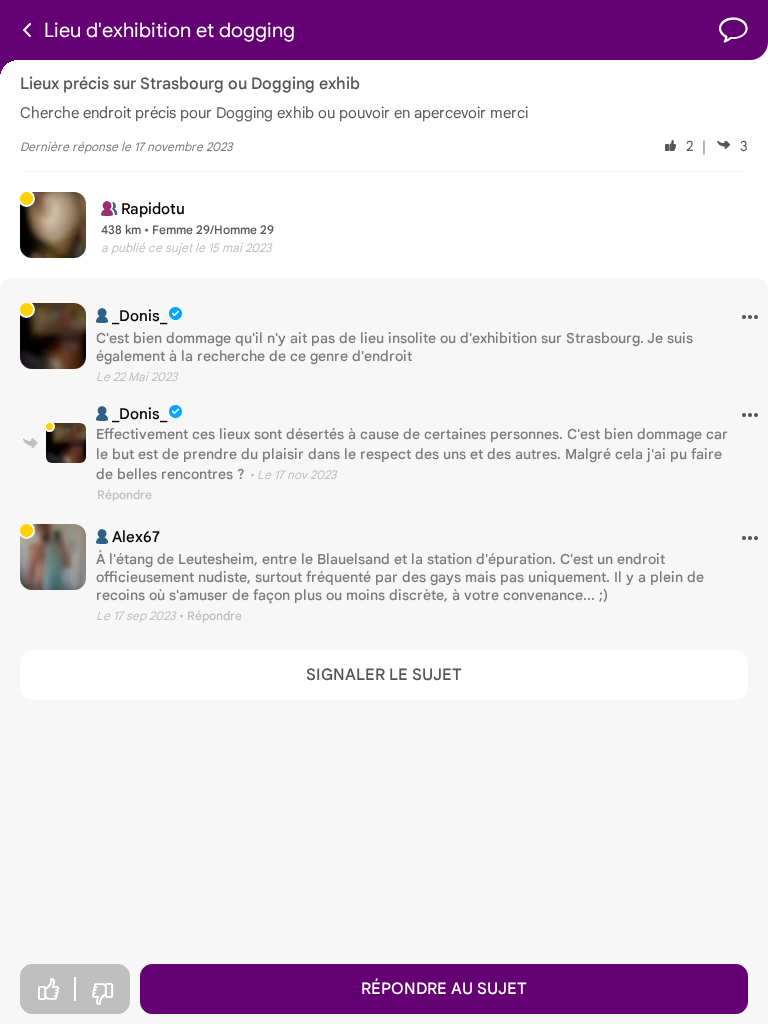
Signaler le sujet (384, 675)
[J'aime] (48, 989)
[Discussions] (733, 30)
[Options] (742, 318)
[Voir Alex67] (53, 557)
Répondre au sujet (444, 989)
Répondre (124, 494)
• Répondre (210, 615)
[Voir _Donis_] (53, 336)
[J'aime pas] (102, 994)
